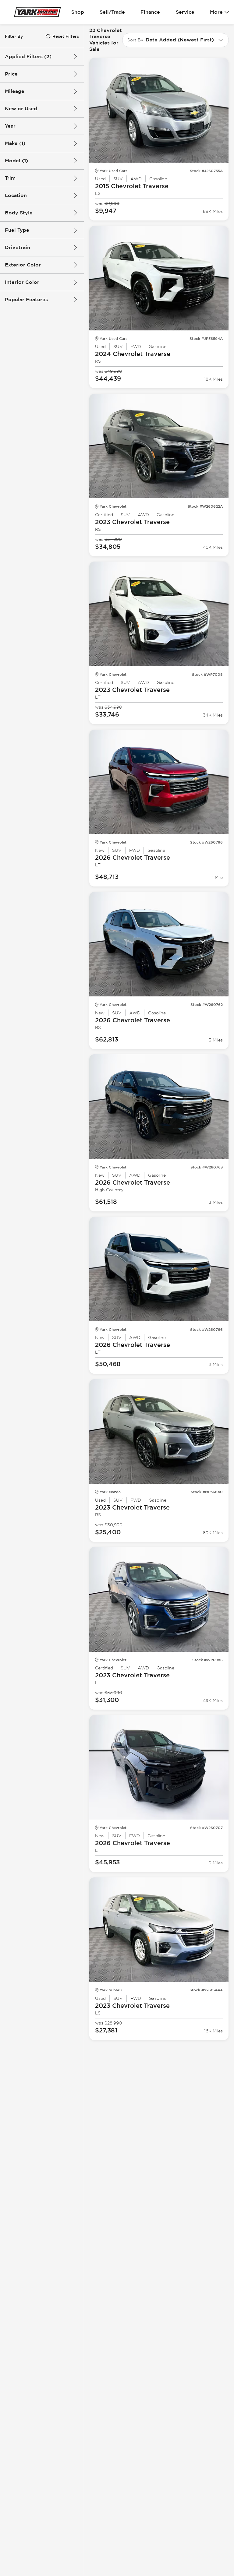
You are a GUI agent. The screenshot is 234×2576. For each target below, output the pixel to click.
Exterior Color (23, 265)
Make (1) (15, 143)
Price (11, 74)
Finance (150, 12)
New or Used (21, 109)
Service (185, 12)
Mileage (15, 91)
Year (10, 126)
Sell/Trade (112, 12)
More (216, 12)
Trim (10, 178)
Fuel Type (17, 230)
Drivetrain (18, 247)
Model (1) (16, 161)
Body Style (19, 213)
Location (16, 195)
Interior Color (22, 282)
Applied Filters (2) (28, 56)
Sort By (135, 40)
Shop (78, 12)
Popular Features (26, 300)
